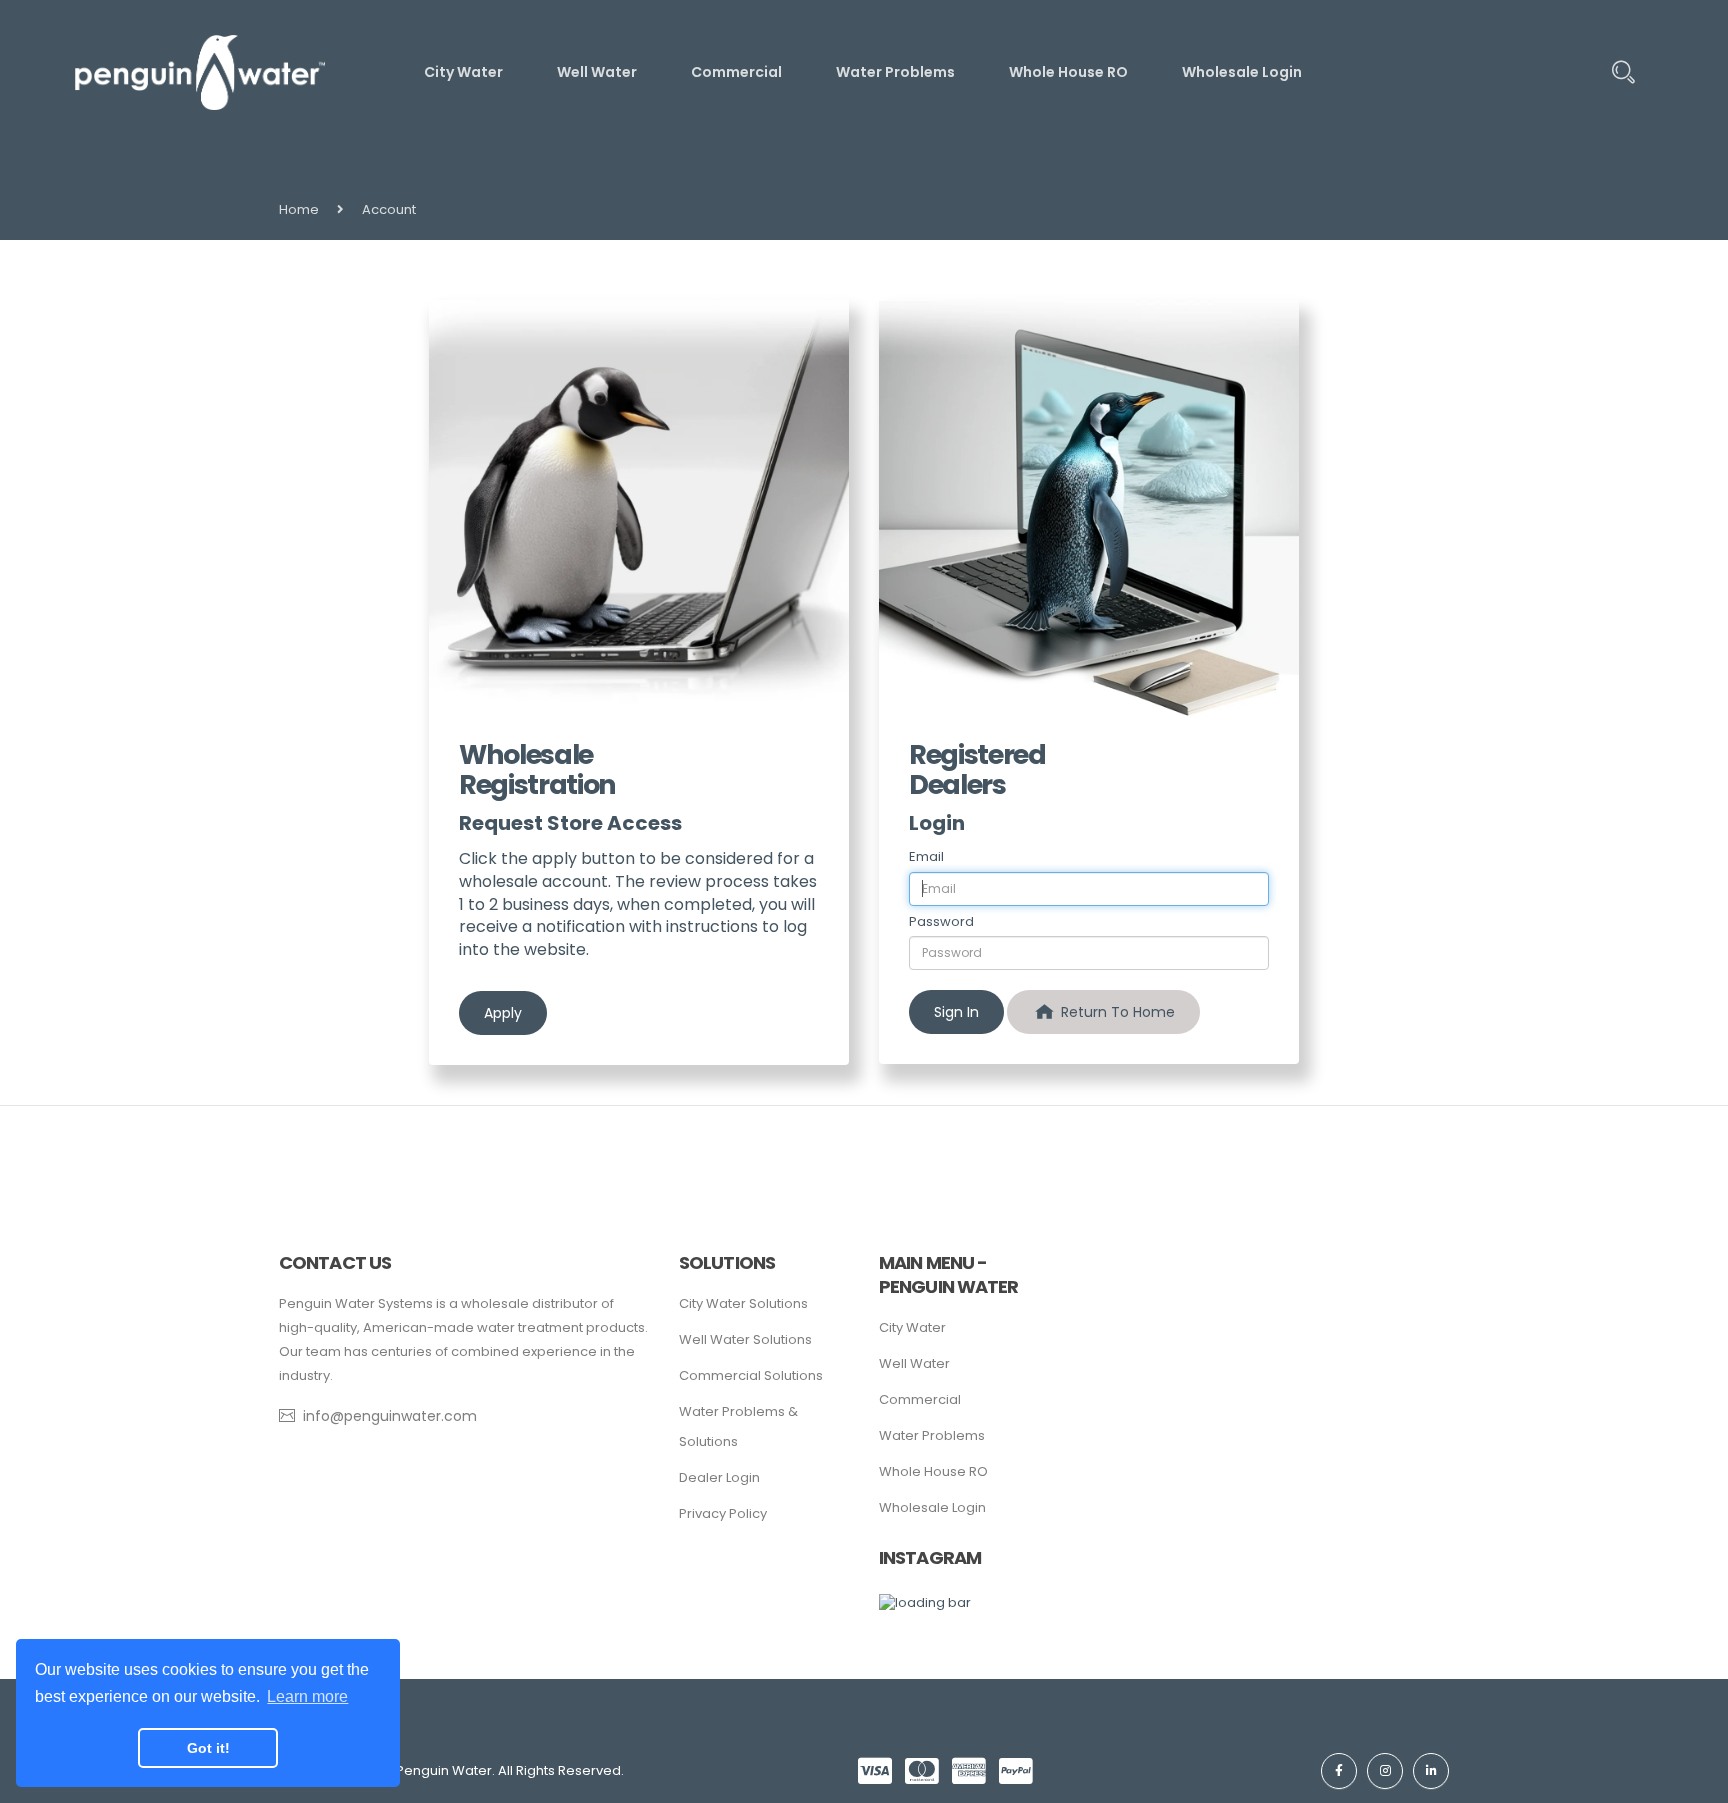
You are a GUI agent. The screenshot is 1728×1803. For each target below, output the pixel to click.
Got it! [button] (208, 1748)
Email (926, 857)
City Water (912, 1327)
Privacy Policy (723, 1513)
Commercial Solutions (751, 1375)
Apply (503, 1013)
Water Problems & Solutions (738, 1426)
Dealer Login (719, 1477)
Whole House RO (933, 1471)
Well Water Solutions (745, 1339)
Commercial (920, 1399)
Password (941, 922)
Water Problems (932, 1435)
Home (299, 209)
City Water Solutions (743, 1303)
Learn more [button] (307, 1696)
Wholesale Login (932, 1507)
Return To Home (1116, 1012)
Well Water (914, 1363)
